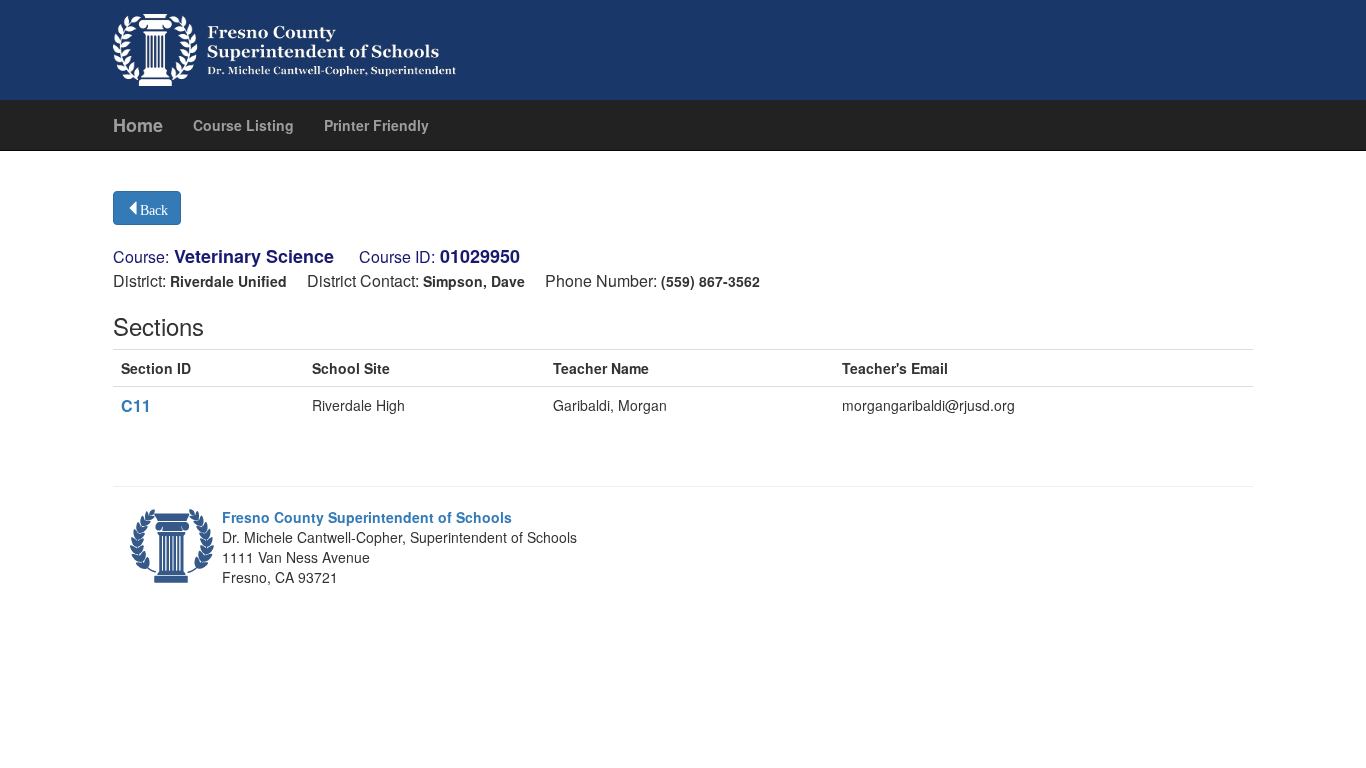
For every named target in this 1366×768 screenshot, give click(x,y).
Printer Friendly (376, 125)
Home (138, 125)
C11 (136, 405)
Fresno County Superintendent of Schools (367, 517)
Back (154, 208)
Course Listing (243, 125)
